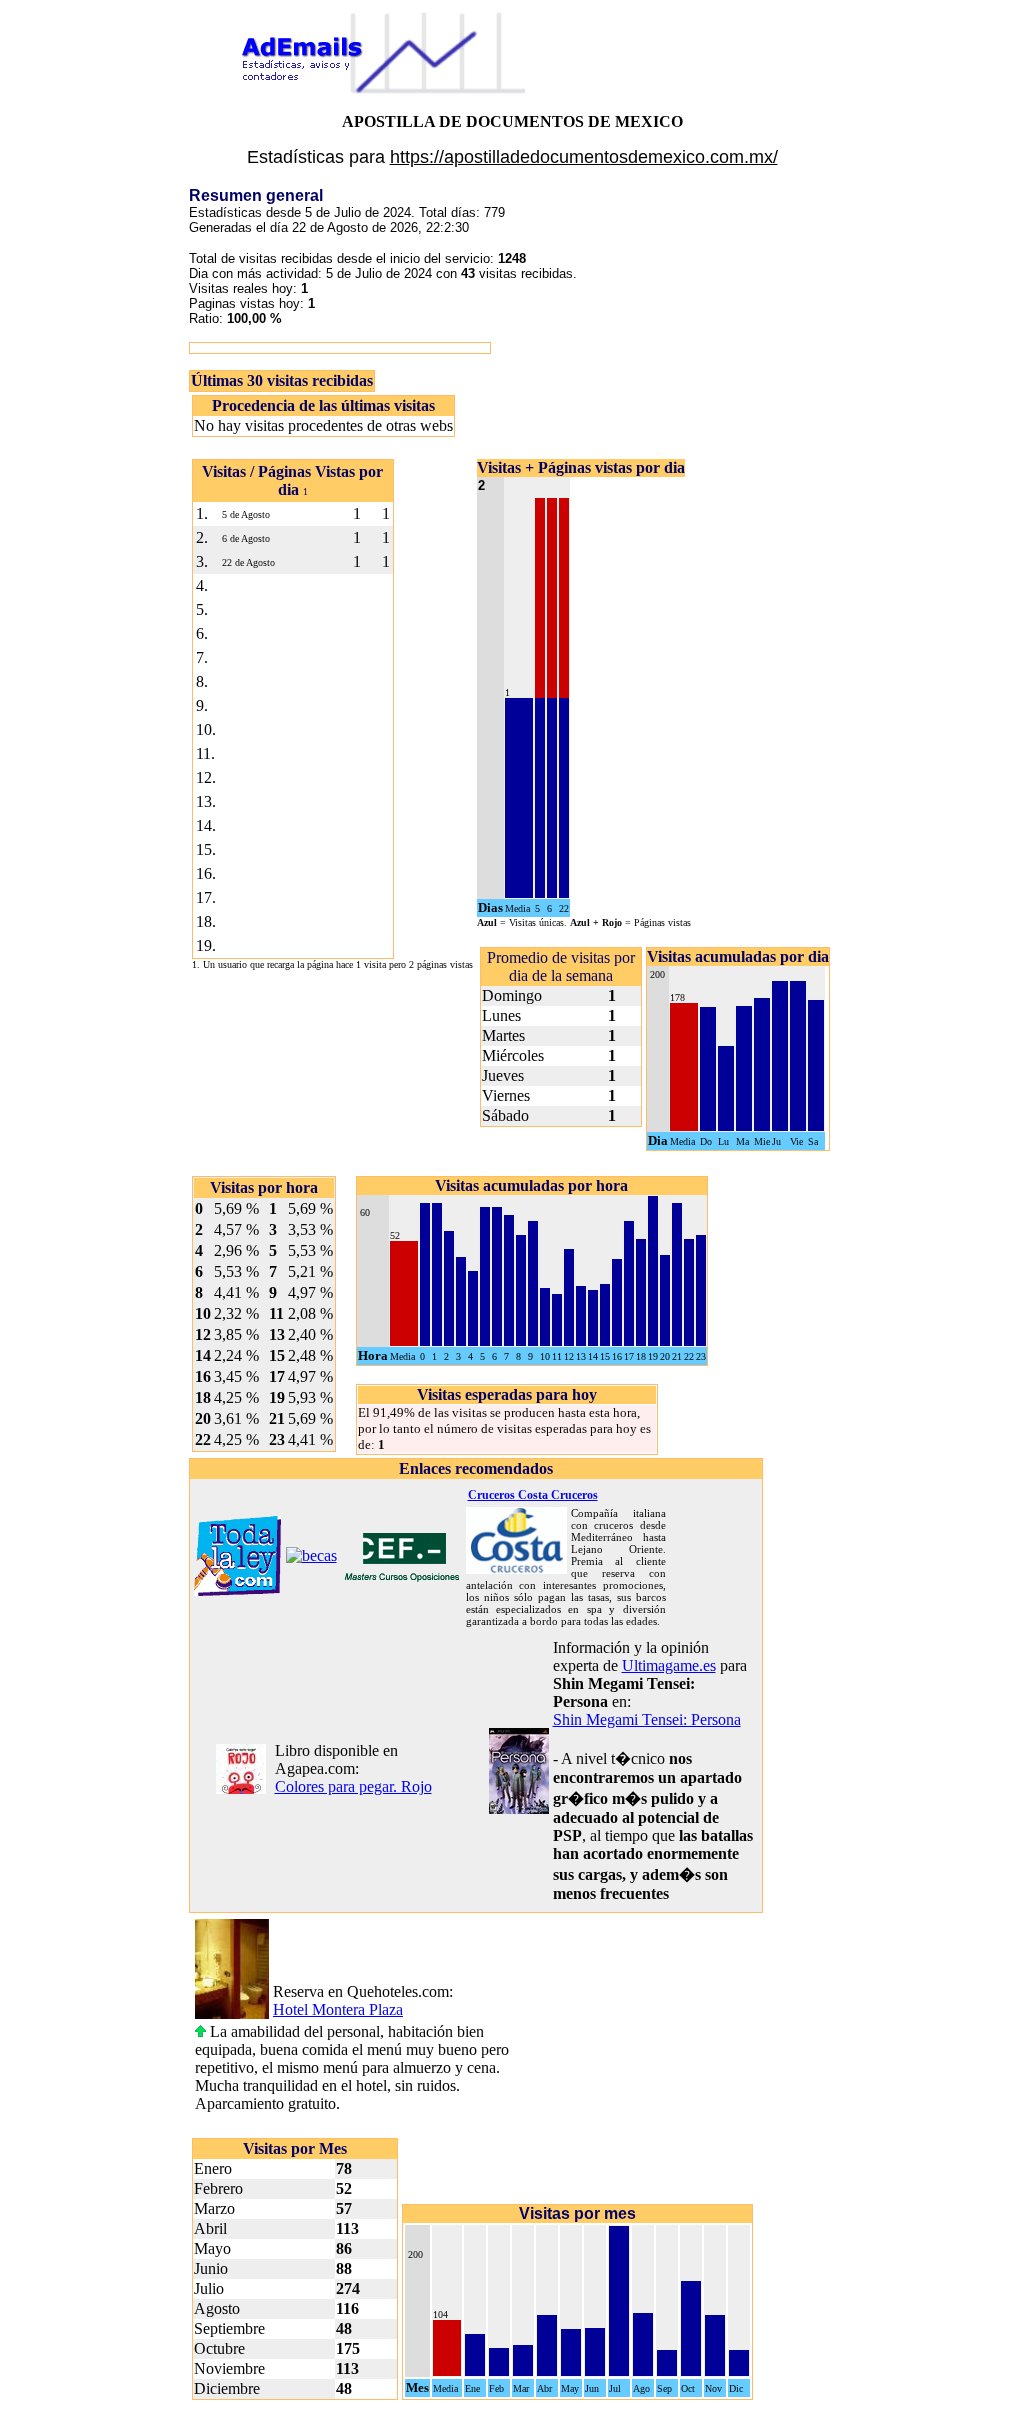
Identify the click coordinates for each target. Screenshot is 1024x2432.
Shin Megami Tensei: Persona (647, 1719)
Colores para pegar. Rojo (353, 1786)
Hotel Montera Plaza (338, 2009)
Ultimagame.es (669, 1665)
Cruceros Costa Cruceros (533, 1495)
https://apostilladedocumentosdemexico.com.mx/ (584, 157)
